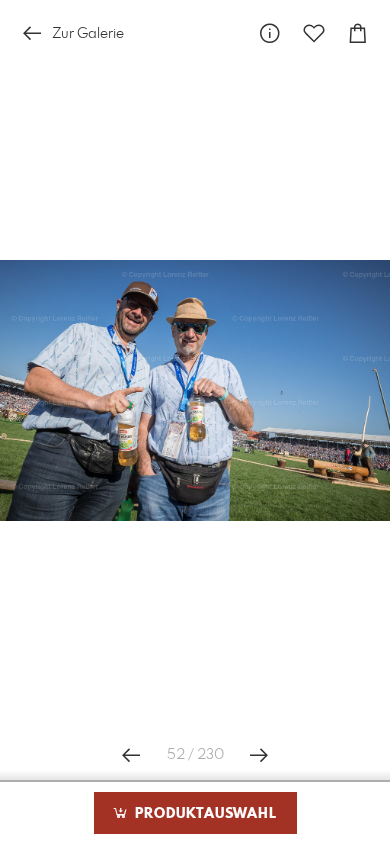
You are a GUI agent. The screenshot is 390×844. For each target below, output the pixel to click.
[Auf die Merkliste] (314, 33)
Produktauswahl (203, 814)
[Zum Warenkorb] (358, 33)
